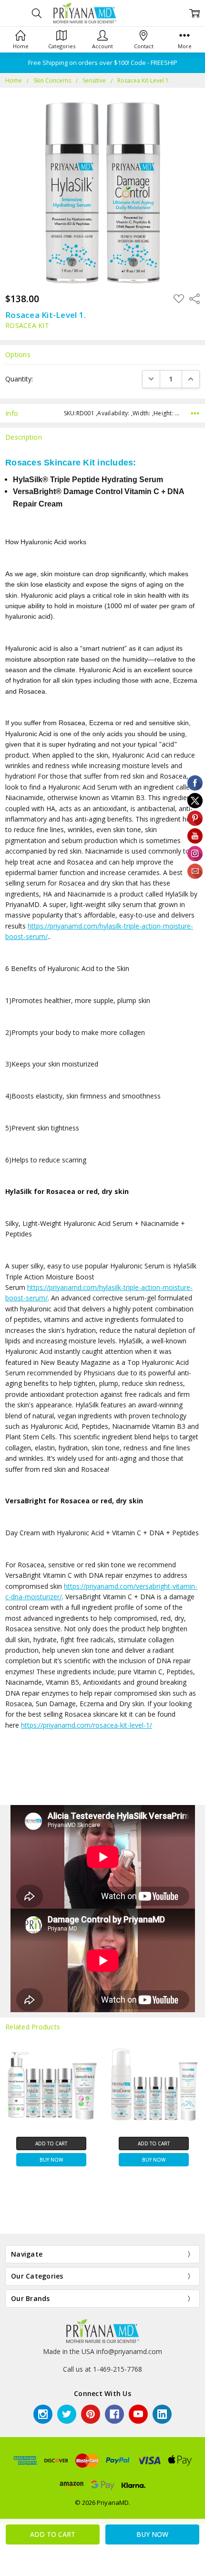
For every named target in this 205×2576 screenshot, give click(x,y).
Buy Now (51, 2160)
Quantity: (19, 379)
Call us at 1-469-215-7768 (102, 2369)
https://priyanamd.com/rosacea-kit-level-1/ (87, 1725)
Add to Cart (51, 2143)
